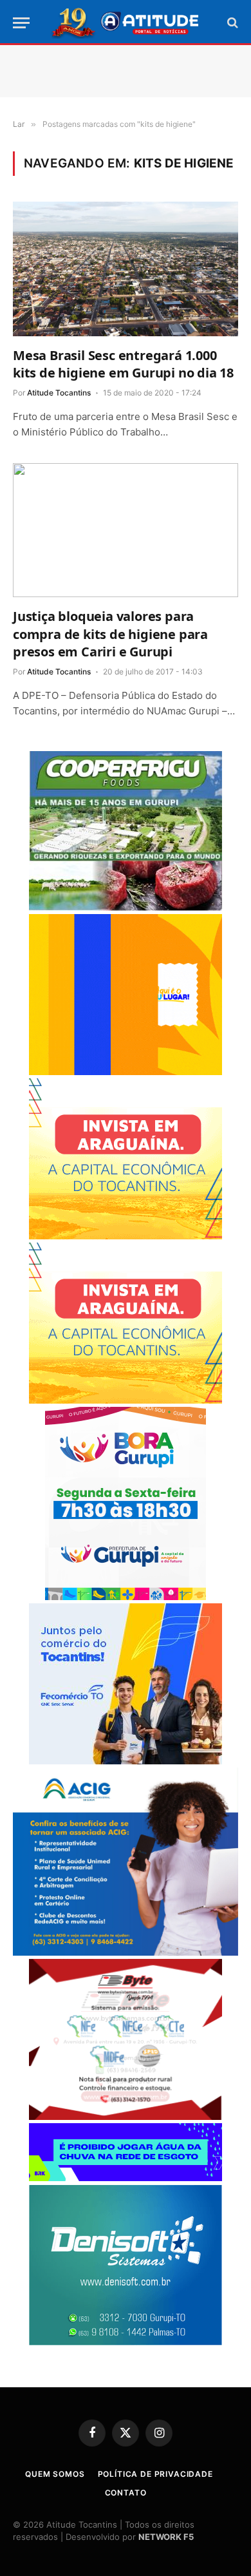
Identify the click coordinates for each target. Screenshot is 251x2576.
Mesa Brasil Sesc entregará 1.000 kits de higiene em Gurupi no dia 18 (123, 364)
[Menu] (21, 23)
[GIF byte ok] (126, 2116)
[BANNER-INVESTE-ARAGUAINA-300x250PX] (126, 1236)
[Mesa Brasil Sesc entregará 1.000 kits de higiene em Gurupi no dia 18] (126, 269)
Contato (126, 2493)
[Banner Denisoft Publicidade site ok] (126, 2342)
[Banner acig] (126, 1952)
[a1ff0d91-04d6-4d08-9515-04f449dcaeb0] (126, 1761)
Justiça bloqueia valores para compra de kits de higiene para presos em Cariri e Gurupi (110, 634)
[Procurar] (231, 23)
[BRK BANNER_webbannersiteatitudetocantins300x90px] (126, 2178)
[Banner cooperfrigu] (126, 907)
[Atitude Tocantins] (126, 23)
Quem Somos (55, 2474)
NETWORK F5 (166, 2537)
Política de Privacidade (155, 2474)
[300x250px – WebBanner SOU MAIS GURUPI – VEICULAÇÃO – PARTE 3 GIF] (126, 1597)
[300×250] (126, 1072)
